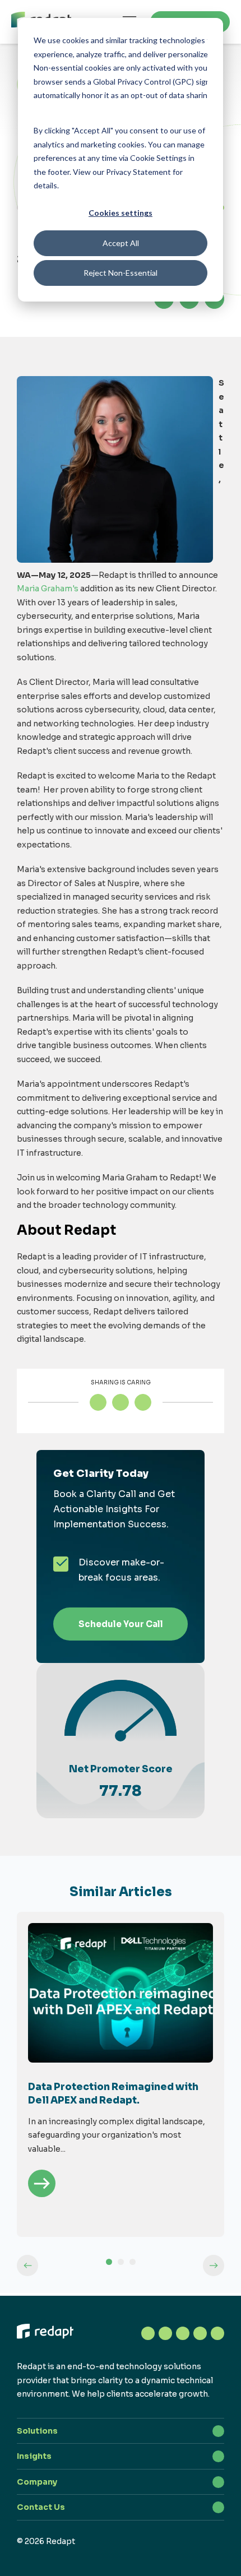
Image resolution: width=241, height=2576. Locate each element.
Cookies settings (121, 213)
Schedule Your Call (121, 1624)
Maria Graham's (48, 589)
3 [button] (133, 2262)
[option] (121, 2074)
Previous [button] (27, 2265)
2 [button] (121, 2262)
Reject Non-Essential (121, 273)
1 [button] (109, 2262)
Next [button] (214, 2265)
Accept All (121, 243)
